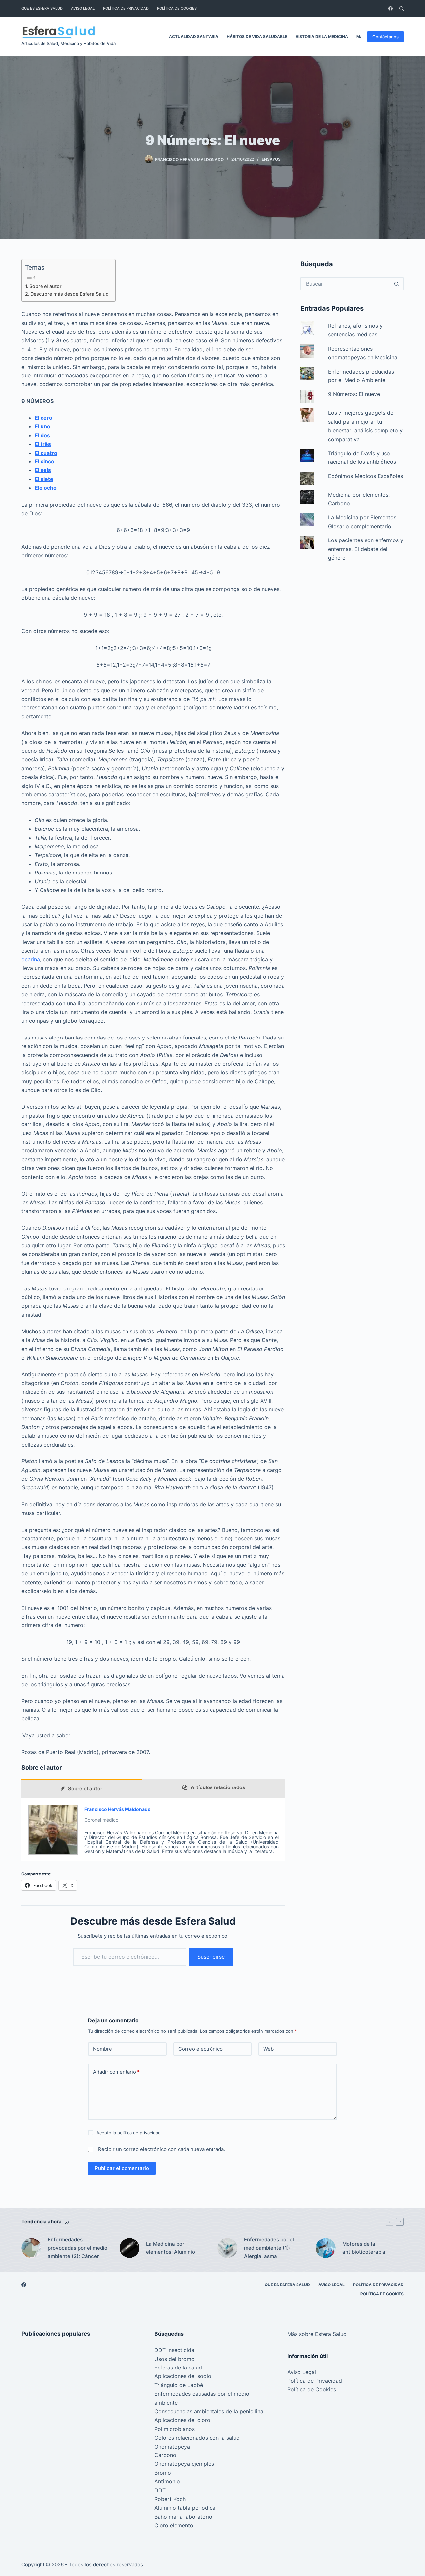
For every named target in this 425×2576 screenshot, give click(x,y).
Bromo (163, 2473)
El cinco (44, 461)
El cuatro (46, 453)
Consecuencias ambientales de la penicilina (209, 2411)
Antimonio (167, 2481)
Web (268, 2049)
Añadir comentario (116, 2072)
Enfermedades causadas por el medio (202, 2394)
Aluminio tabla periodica (185, 2508)
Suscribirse (211, 1957)
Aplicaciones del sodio (183, 2376)
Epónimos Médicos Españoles (366, 476)
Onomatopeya (172, 2447)
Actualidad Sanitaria (194, 36)
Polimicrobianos (174, 2429)
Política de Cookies (177, 8)
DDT (160, 2490)
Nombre (102, 2049)
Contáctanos (385, 37)
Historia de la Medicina (322, 36)
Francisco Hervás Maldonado (118, 1809)
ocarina (31, 959)
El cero (43, 418)
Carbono (165, 2455)
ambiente (166, 2403)
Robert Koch (170, 2499)
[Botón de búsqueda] (396, 284)
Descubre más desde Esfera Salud (69, 294)
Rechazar (67, 2557)
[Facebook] (391, 8)
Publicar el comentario (122, 2168)
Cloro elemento (174, 2525)
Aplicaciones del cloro (182, 2420)
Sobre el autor (45, 286)
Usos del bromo (174, 2359)
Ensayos (271, 159)
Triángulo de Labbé (179, 2385)
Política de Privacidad (126, 8)
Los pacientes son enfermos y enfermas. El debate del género (366, 549)
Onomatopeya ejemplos (184, 2464)
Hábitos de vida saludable (257, 36)
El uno (42, 426)
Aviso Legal (83, 8)
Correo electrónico (201, 2049)
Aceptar (33, 2557)
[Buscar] (402, 8)
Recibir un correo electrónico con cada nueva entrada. (162, 2149)
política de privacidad (139, 2133)
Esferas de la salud (178, 2368)
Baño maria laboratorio (183, 2517)
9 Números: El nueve (354, 394)
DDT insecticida (174, 2350)
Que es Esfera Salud (42, 8)
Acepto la (128, 2133)
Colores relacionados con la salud (197, 2438)
